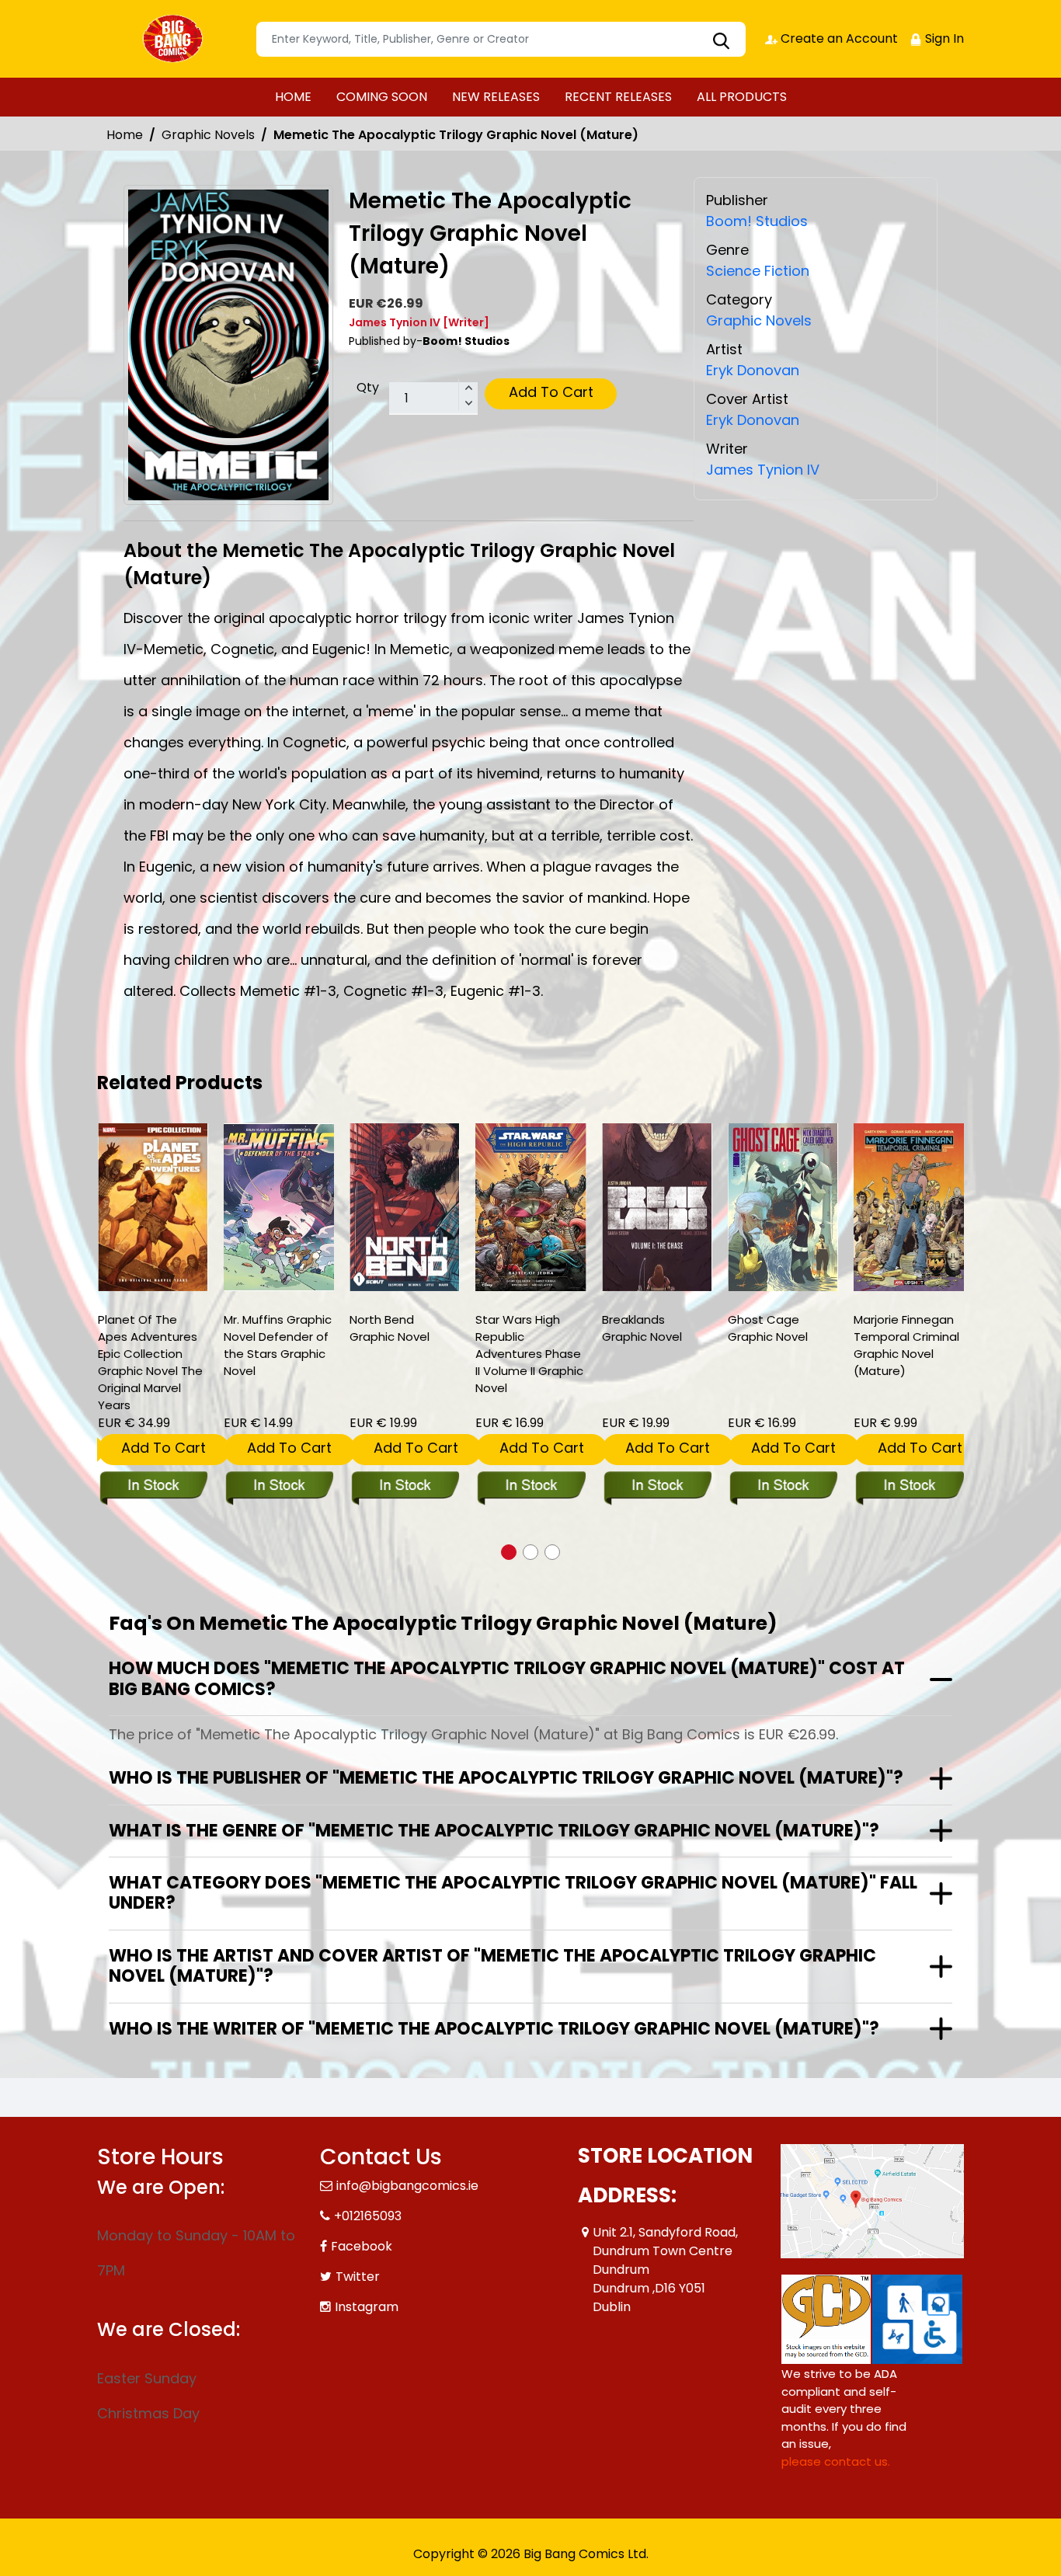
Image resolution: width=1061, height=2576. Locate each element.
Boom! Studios (757, 221)
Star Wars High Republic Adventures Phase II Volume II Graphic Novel (529, 1354)
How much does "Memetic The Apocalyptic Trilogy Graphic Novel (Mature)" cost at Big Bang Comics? (507, 1678)
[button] (509, 1552)
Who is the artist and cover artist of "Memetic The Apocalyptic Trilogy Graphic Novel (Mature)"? (492, 1966)
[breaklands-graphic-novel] (657, 1207)
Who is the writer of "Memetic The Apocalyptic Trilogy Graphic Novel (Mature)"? (494, 2029)
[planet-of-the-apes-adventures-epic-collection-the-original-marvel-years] (153, 1207)
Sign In (943, 38)
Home (125, 135)
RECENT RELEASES (618, 97)
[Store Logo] (175, 39)
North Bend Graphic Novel (390, 1328)
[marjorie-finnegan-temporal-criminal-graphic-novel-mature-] (909, 1207)
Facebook (362, 2246)
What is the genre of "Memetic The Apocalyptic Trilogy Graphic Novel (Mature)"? (494, 1831)
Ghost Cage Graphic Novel (768, 1328)
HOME (293, 97)
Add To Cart (551, 392)
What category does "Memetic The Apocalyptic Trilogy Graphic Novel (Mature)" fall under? (513, 1893)
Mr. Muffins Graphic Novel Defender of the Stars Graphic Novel (278, 1345)
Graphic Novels (208, 135)
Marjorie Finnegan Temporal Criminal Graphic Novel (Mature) (906, 1345)
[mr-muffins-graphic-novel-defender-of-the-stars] (279, 1207)
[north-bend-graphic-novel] (405, 1207)
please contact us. (836, 2461)
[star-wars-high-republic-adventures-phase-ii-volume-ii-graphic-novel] (530, 1207)
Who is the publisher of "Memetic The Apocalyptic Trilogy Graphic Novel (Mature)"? (506, 1778)
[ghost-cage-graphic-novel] (783, 1207)
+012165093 (368, 2216)
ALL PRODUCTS (742, 97)
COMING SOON (382, 97)
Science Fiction (758, 271)
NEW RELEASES (496, 97)
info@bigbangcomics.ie (407, 2186)
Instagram (367, 2307)
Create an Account (838, 38)
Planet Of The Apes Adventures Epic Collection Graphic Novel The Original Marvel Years (150, 1362)
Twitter (358, 2277)
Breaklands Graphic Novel (642, 1328)
